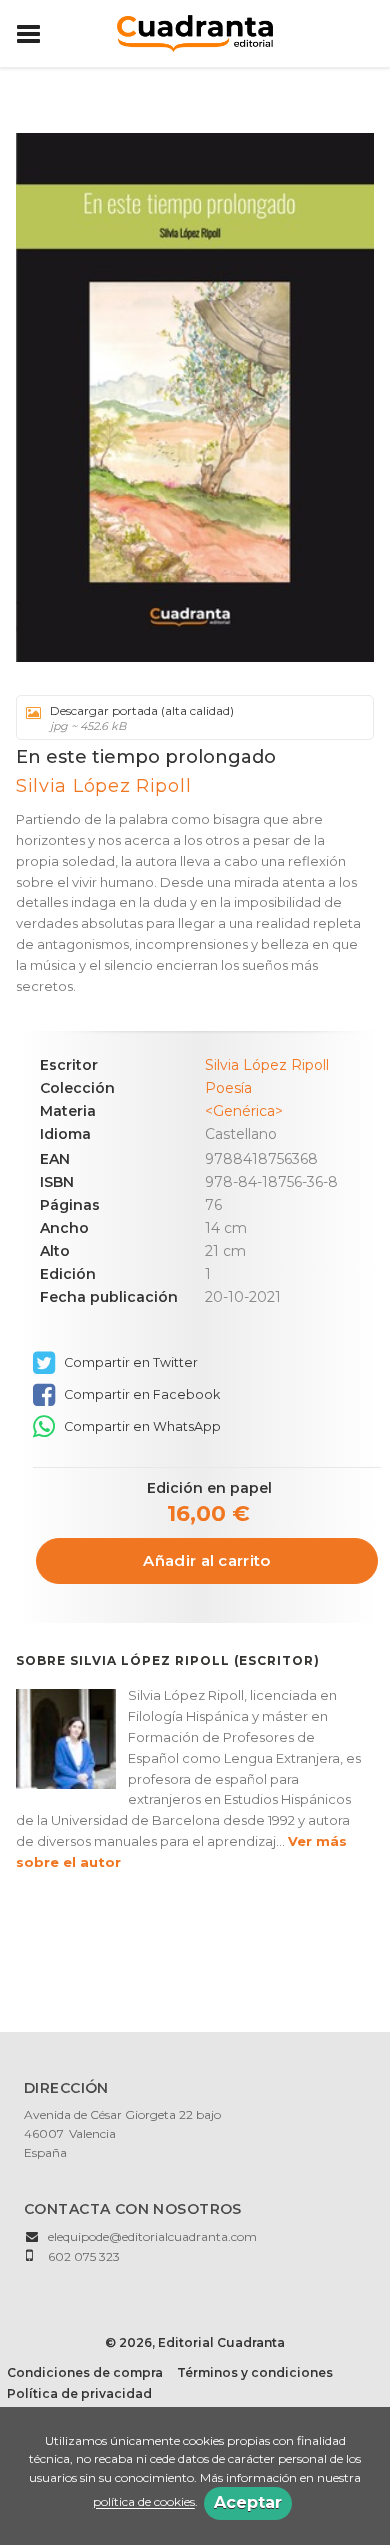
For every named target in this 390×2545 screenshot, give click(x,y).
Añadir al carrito (206, 1560)
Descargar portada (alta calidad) (142, 718)
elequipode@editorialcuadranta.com (152, 2236)
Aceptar (248, 2502)
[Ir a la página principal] (195, 32)
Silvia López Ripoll (103, 786)
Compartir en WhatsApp (141, 1426)
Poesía (228, 1088)
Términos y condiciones (255, 2372)
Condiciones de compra (85, 2372)
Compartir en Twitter (129, 1362)
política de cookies (144, 2502)
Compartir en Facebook (140, 1394)
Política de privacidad (79, 2393)
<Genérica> (244, 1111)
